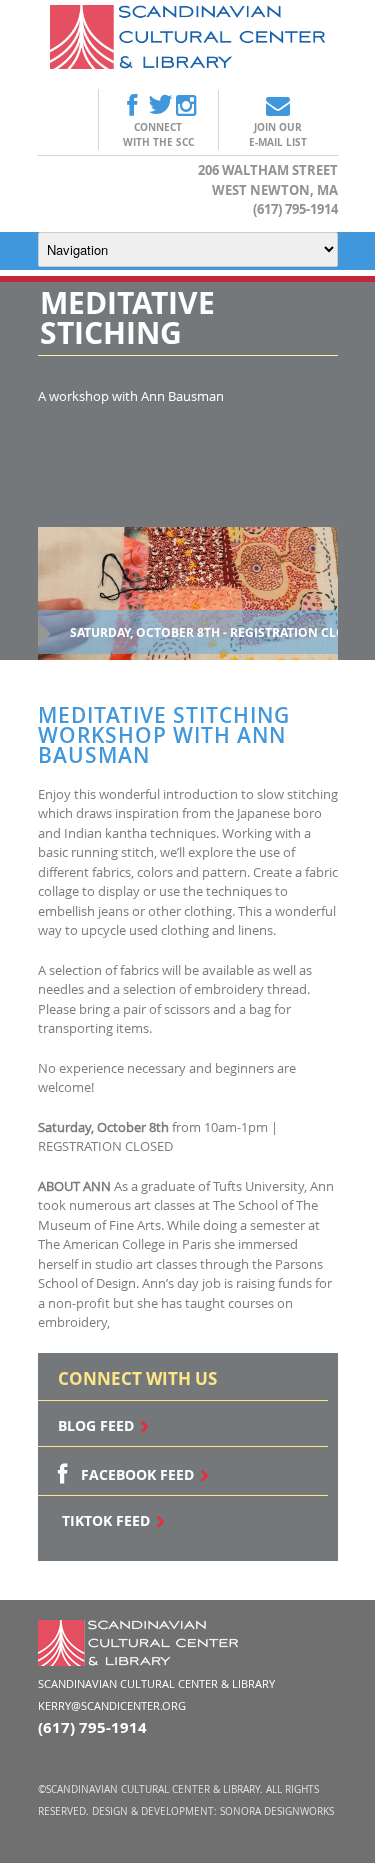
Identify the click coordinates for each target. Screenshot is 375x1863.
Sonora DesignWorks (277, 1811)
